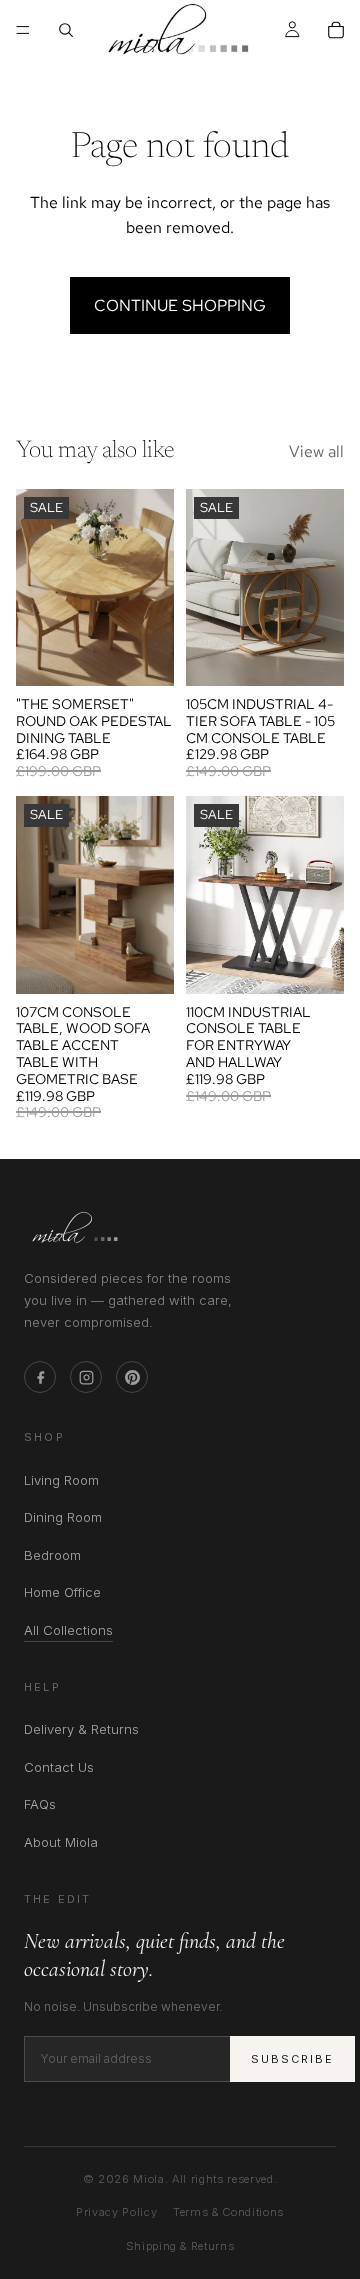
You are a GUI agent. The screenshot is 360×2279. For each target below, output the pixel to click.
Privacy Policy (116, 2212)
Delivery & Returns (81, 1729)
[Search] (66, 30)
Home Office (62, 1592)
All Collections (68, 1631)
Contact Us (59, 1767)
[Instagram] (86, 1377)
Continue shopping (180, 305)
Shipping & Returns (180, 2246)
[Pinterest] (132, 1377)
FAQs (40, 1804)
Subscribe (292, 2059)
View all (316, 451)
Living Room (61, 1480)
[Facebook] (40, 1377)
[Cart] (336, 30)
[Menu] (23, 30)
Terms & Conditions (228, 2212)
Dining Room (63, 1517)
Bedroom (52, 1555)
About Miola (61, 1842)
